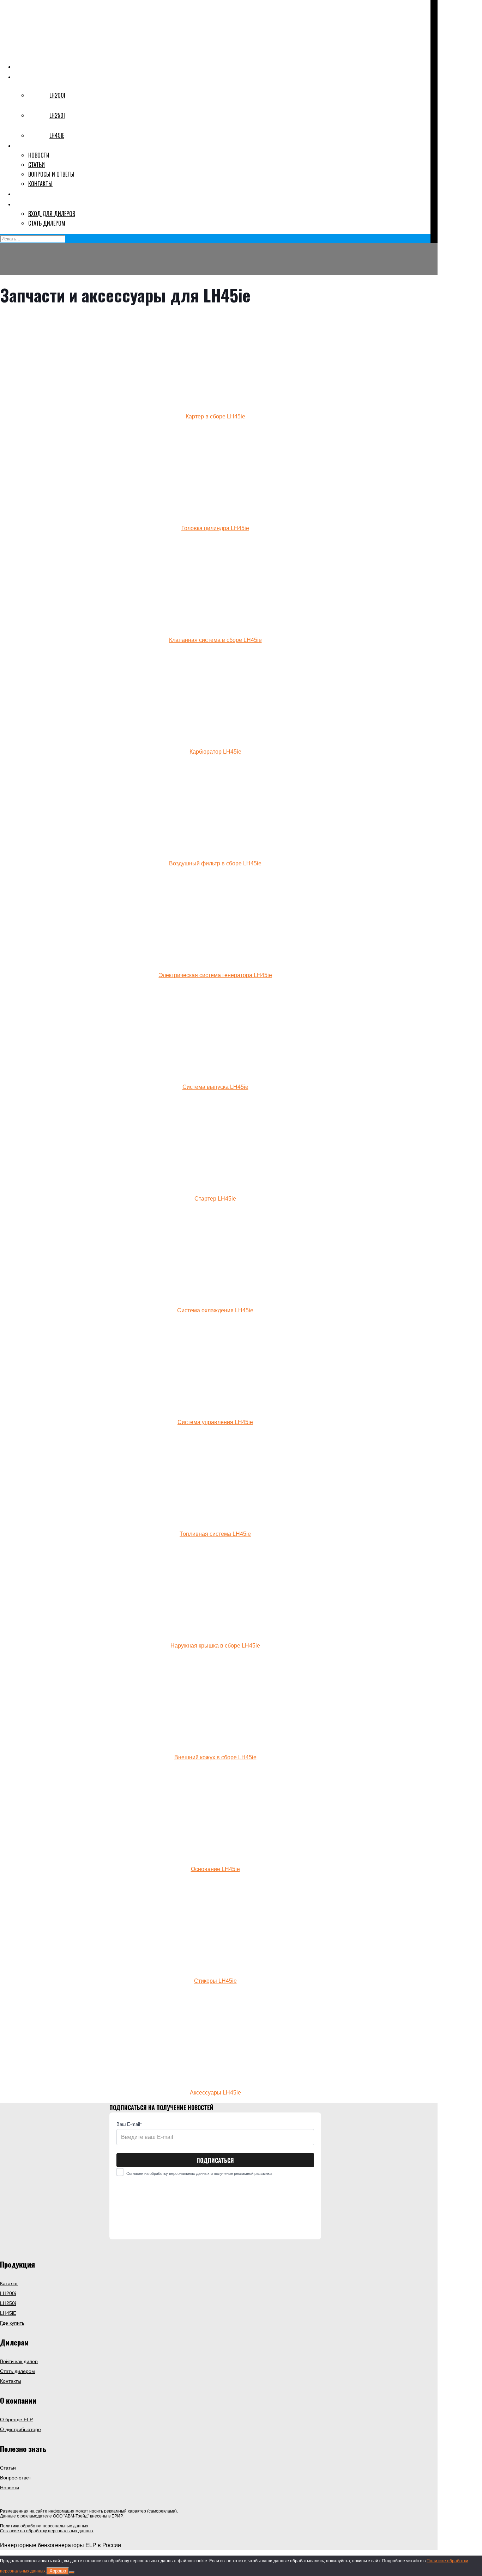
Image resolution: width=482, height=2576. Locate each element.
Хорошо (58, 2571)
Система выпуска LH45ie (215, 1087)
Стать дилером (17, 2371)
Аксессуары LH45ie (215, 2093)
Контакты (11, 2381)
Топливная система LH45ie (215, 1534)
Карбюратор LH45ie (215, 752)
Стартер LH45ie (215, 1199)
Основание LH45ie (215, 1869)
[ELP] (212, 51)
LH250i (8, 2303)
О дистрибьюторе (20, 2429)
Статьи (8, 2468)
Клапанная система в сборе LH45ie (215, 640)
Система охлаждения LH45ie (215, 1310)
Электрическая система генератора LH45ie (215, 975)
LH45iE (8, 2313)
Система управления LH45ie (215, 1422)
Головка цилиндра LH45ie (215, 528)
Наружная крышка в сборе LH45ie (215, 1646)
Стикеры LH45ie (215, 1981)
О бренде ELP (16, 2419)
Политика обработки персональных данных (44, 2526)
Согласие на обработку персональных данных (47, 2531)
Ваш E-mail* (129, 2124)
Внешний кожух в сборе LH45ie (215, 1757)
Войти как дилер (19, 2361)
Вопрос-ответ (16, 2478)
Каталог (9, 2283)
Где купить (12, 2323)
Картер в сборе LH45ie (215, 416)
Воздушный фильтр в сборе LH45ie (215, 863)
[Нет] (72, 2572)
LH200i (8, 2293)
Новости (10, 2488)
